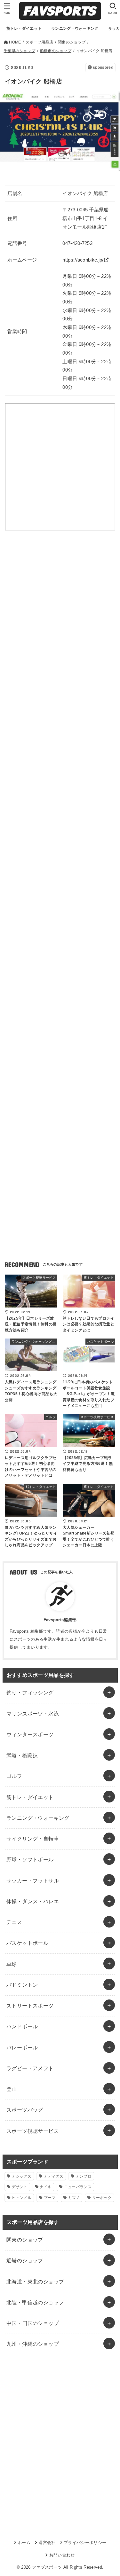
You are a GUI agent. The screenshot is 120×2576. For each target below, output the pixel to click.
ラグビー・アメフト (30, 2068)
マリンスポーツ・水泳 (33, 1714)
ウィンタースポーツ (30, 1734)
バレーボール (22, 2047)
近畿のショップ (25, 2260)
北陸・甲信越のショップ (35, 2302)
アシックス (22, 2176)
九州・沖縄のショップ (33, 2344)
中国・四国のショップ (33, 2323)
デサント (20, 2187)
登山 (12, 2089)
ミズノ (74, 2198)
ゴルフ (14, 1776)
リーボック (102, 2198)
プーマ (50, 2198)
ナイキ (46, 2187)
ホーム (24, 2543)
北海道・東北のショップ (35, 2281)
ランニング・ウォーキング (38, 1818)
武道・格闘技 (22, 1755)
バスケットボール (27, 1943)
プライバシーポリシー (85, 2543)
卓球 (12, 1964)
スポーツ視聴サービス (33, 2131)
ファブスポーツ (47, 2567)
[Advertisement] (60, 614)
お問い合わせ (62, 2555)
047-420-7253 (77, 243)
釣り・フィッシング (30, 1692)
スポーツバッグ (25, 2110)
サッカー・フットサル (33, 1881)
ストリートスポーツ (30, 2006)
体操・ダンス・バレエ (33, 1901)
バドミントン (22, 1985)
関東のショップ (25, 2240)
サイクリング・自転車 (33, 1839)
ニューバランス (78, 2187)
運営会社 (47, 2543)
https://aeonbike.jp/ (83, 260)
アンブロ (84, 2176)
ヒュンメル (22, 2198)
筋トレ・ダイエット (30, 1797)
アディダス (54, 2176)
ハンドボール (22, 2026)
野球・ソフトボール (30, 1859)
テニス (14, 1922)
